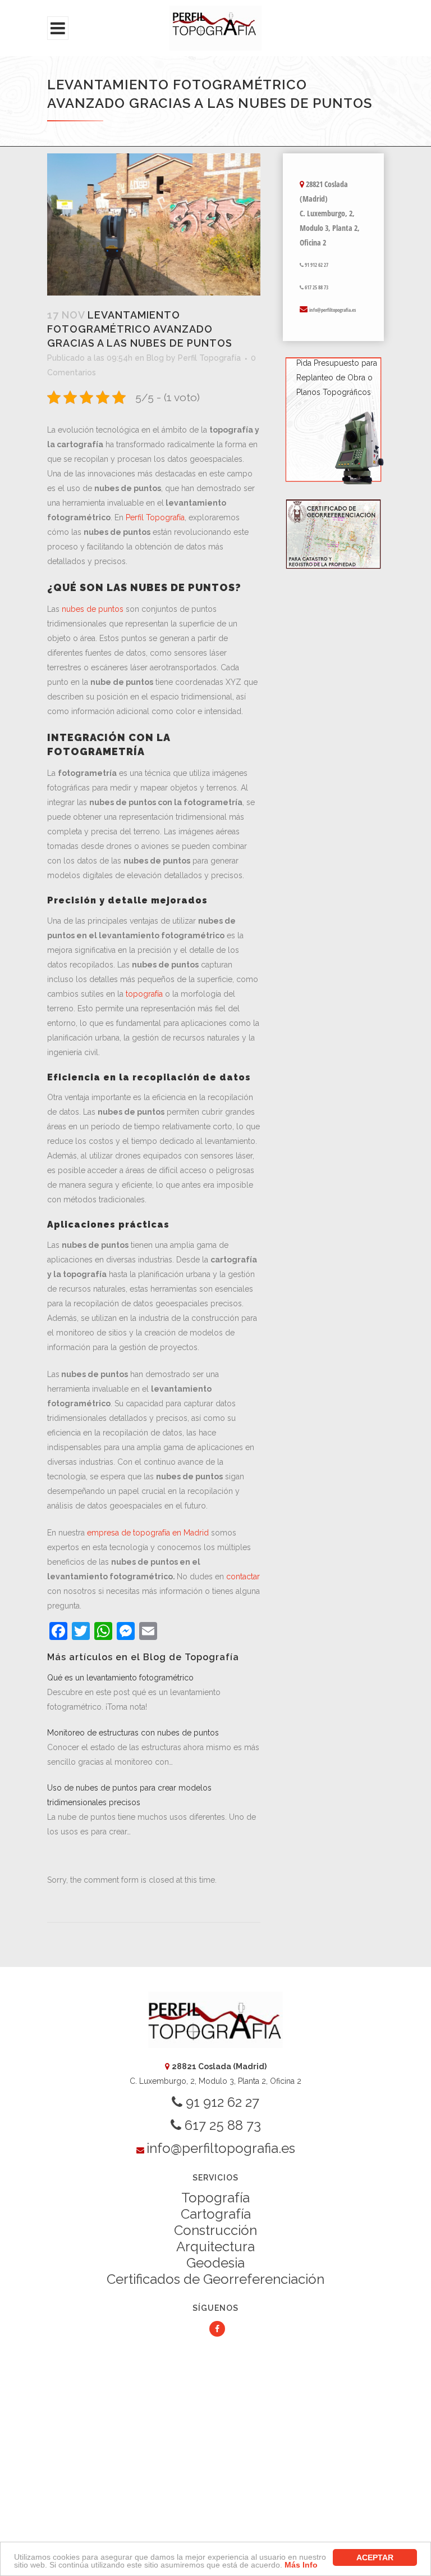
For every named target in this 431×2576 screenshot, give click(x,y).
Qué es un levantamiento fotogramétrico (120, 1678)
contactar (243, 1577)
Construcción (215, 2230)
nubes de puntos (93, 609)
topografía (144, 994)
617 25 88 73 (316, 287)
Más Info (301, 2565)
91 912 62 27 (316, 265)
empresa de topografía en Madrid (148, 1533)
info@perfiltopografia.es (333, 310)
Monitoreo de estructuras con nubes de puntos (133, 1733)
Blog (155, 358)
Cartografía (216, 2214)
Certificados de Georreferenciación (215, 2279)
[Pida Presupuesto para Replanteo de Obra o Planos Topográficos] (333, 483)
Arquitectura (215, 2246)
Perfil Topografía (209, 358)
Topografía (215, 2198)
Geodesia (215, 2263)
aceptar (375, 2557)
